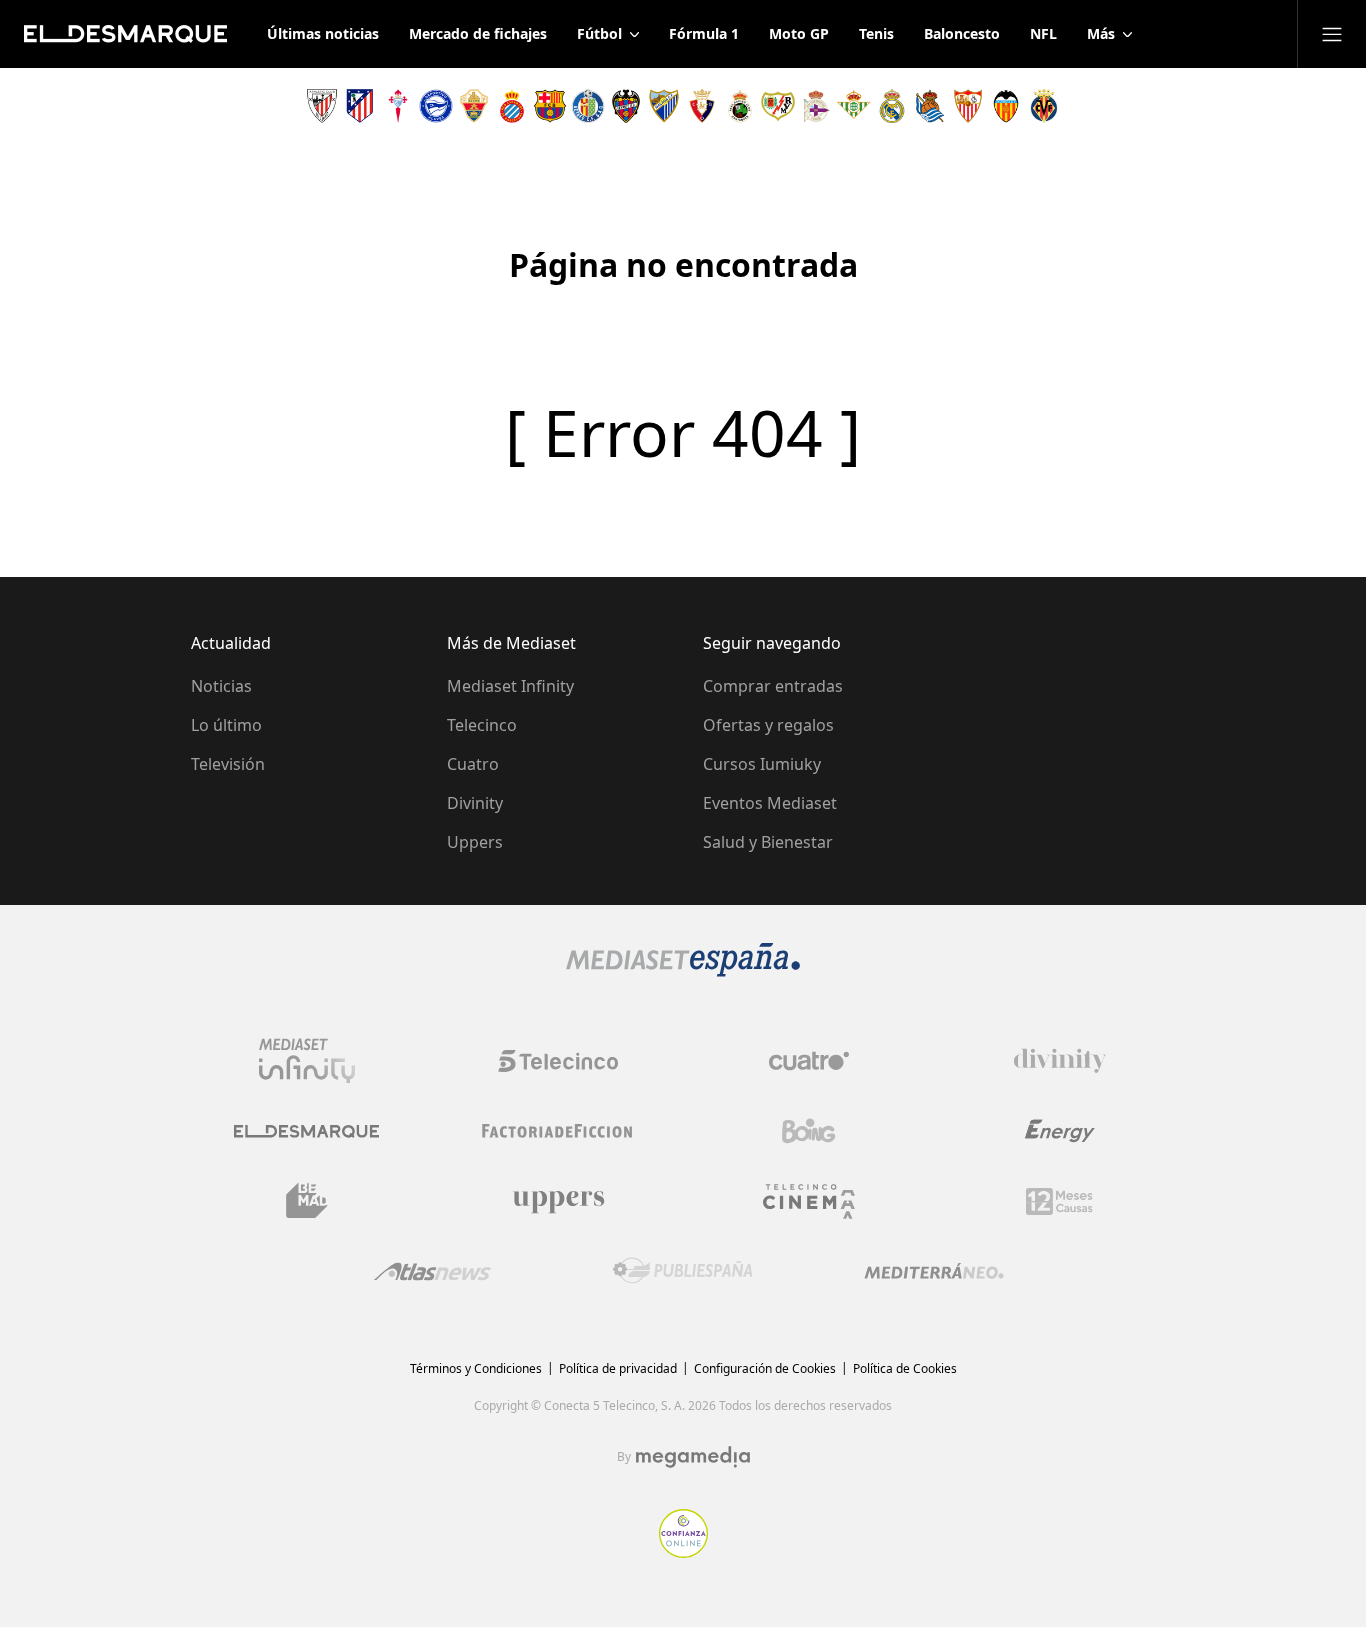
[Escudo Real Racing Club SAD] (740, 106)
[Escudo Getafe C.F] (588, 106)
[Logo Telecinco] (558, 1061)
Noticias (221, 686)
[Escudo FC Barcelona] (550, 106)
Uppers (475, 842)
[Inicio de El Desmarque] (125, 34)
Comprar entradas (773, 686)
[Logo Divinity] (1060, 1061)
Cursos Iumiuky (762, 764)
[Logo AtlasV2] (432, 1271)
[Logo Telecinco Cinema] (809, 1201)
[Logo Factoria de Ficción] (558, 1131)
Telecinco (482, 725)
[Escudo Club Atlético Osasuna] (702, 106)
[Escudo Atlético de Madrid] (360, 106)
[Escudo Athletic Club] (322, 106)
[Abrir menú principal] (1332, 34)
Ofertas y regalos (768, 725)
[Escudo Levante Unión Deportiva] (626, 106)
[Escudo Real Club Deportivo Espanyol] (512, 106)
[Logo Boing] (809, 1131)
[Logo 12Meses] (1059, 1201)
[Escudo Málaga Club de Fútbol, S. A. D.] (664, 106)
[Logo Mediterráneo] (934, 1271)
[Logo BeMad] (307, 1201)
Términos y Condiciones (476, 1368)
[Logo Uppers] (558, 1201)
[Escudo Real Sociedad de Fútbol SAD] (930, 106)
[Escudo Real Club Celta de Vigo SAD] (398, 106)
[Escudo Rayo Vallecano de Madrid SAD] (778, 106)
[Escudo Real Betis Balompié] (854, 106)
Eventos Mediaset (770, 803)
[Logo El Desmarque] (306, 1131)
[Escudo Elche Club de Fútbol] (474, 106)
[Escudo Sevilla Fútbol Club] (968, 106)
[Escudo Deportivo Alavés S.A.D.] (436, 106)
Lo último (226, 725)
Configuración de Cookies (765, 1368)
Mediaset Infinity (510, 686)
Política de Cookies (905, 1368)
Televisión (228, 764)
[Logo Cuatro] (809, 1061)
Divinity (475, 803)
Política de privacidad (618, 1368)
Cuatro (473, 764)
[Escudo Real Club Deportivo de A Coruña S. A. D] (816, 106)
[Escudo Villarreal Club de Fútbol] (1044, 106)
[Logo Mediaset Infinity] (307, 1061)
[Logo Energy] (1060, 1131)
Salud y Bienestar (768, 842)
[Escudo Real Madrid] (892, 106)
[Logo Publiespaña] (683, 1271)
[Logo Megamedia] (693, 1457)
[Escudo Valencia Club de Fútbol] (1006, 106)
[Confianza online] (683, 1552)
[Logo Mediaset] (683, 971)
